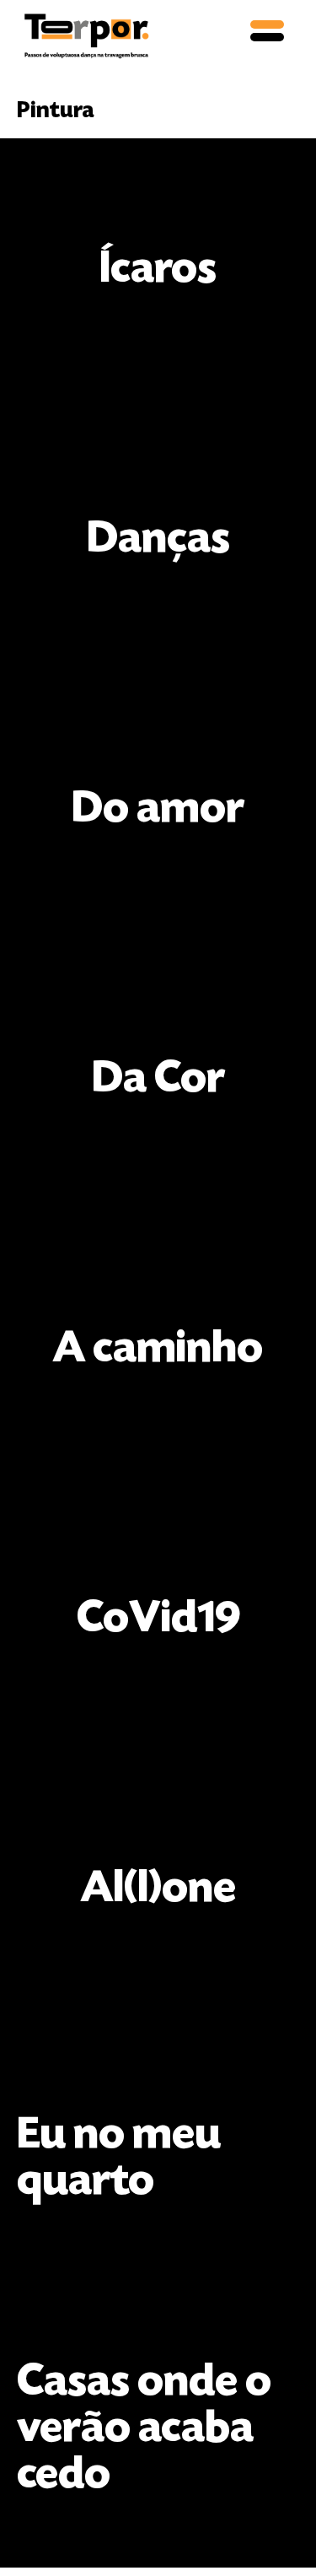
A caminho (158, 1350)
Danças (158, 541)
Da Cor (158, 1081)
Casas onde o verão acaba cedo (148, 2430)
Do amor (158, 811)
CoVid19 (158, 1620)
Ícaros (158, 271)
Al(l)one (158, 1890)
